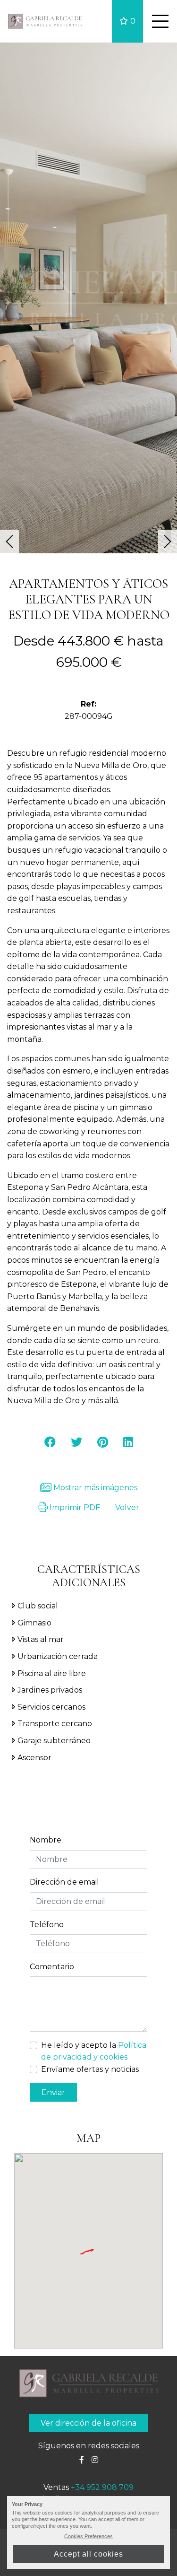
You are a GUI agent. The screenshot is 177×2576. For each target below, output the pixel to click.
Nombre (46, 1840)
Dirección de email (64, 1882)
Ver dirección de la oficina (88, 2423)
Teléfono (47, 1925)
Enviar (53, 2092)
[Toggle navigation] (160, 21)
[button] (9, 541)
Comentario (52, 1967)
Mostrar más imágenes (94, 1488)
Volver (127, 1507)
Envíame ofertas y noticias (90, 2069)
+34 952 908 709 (102, 2487)
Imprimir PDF (74, 1507)
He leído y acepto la (94, 2051)
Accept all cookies (88, 2554)
